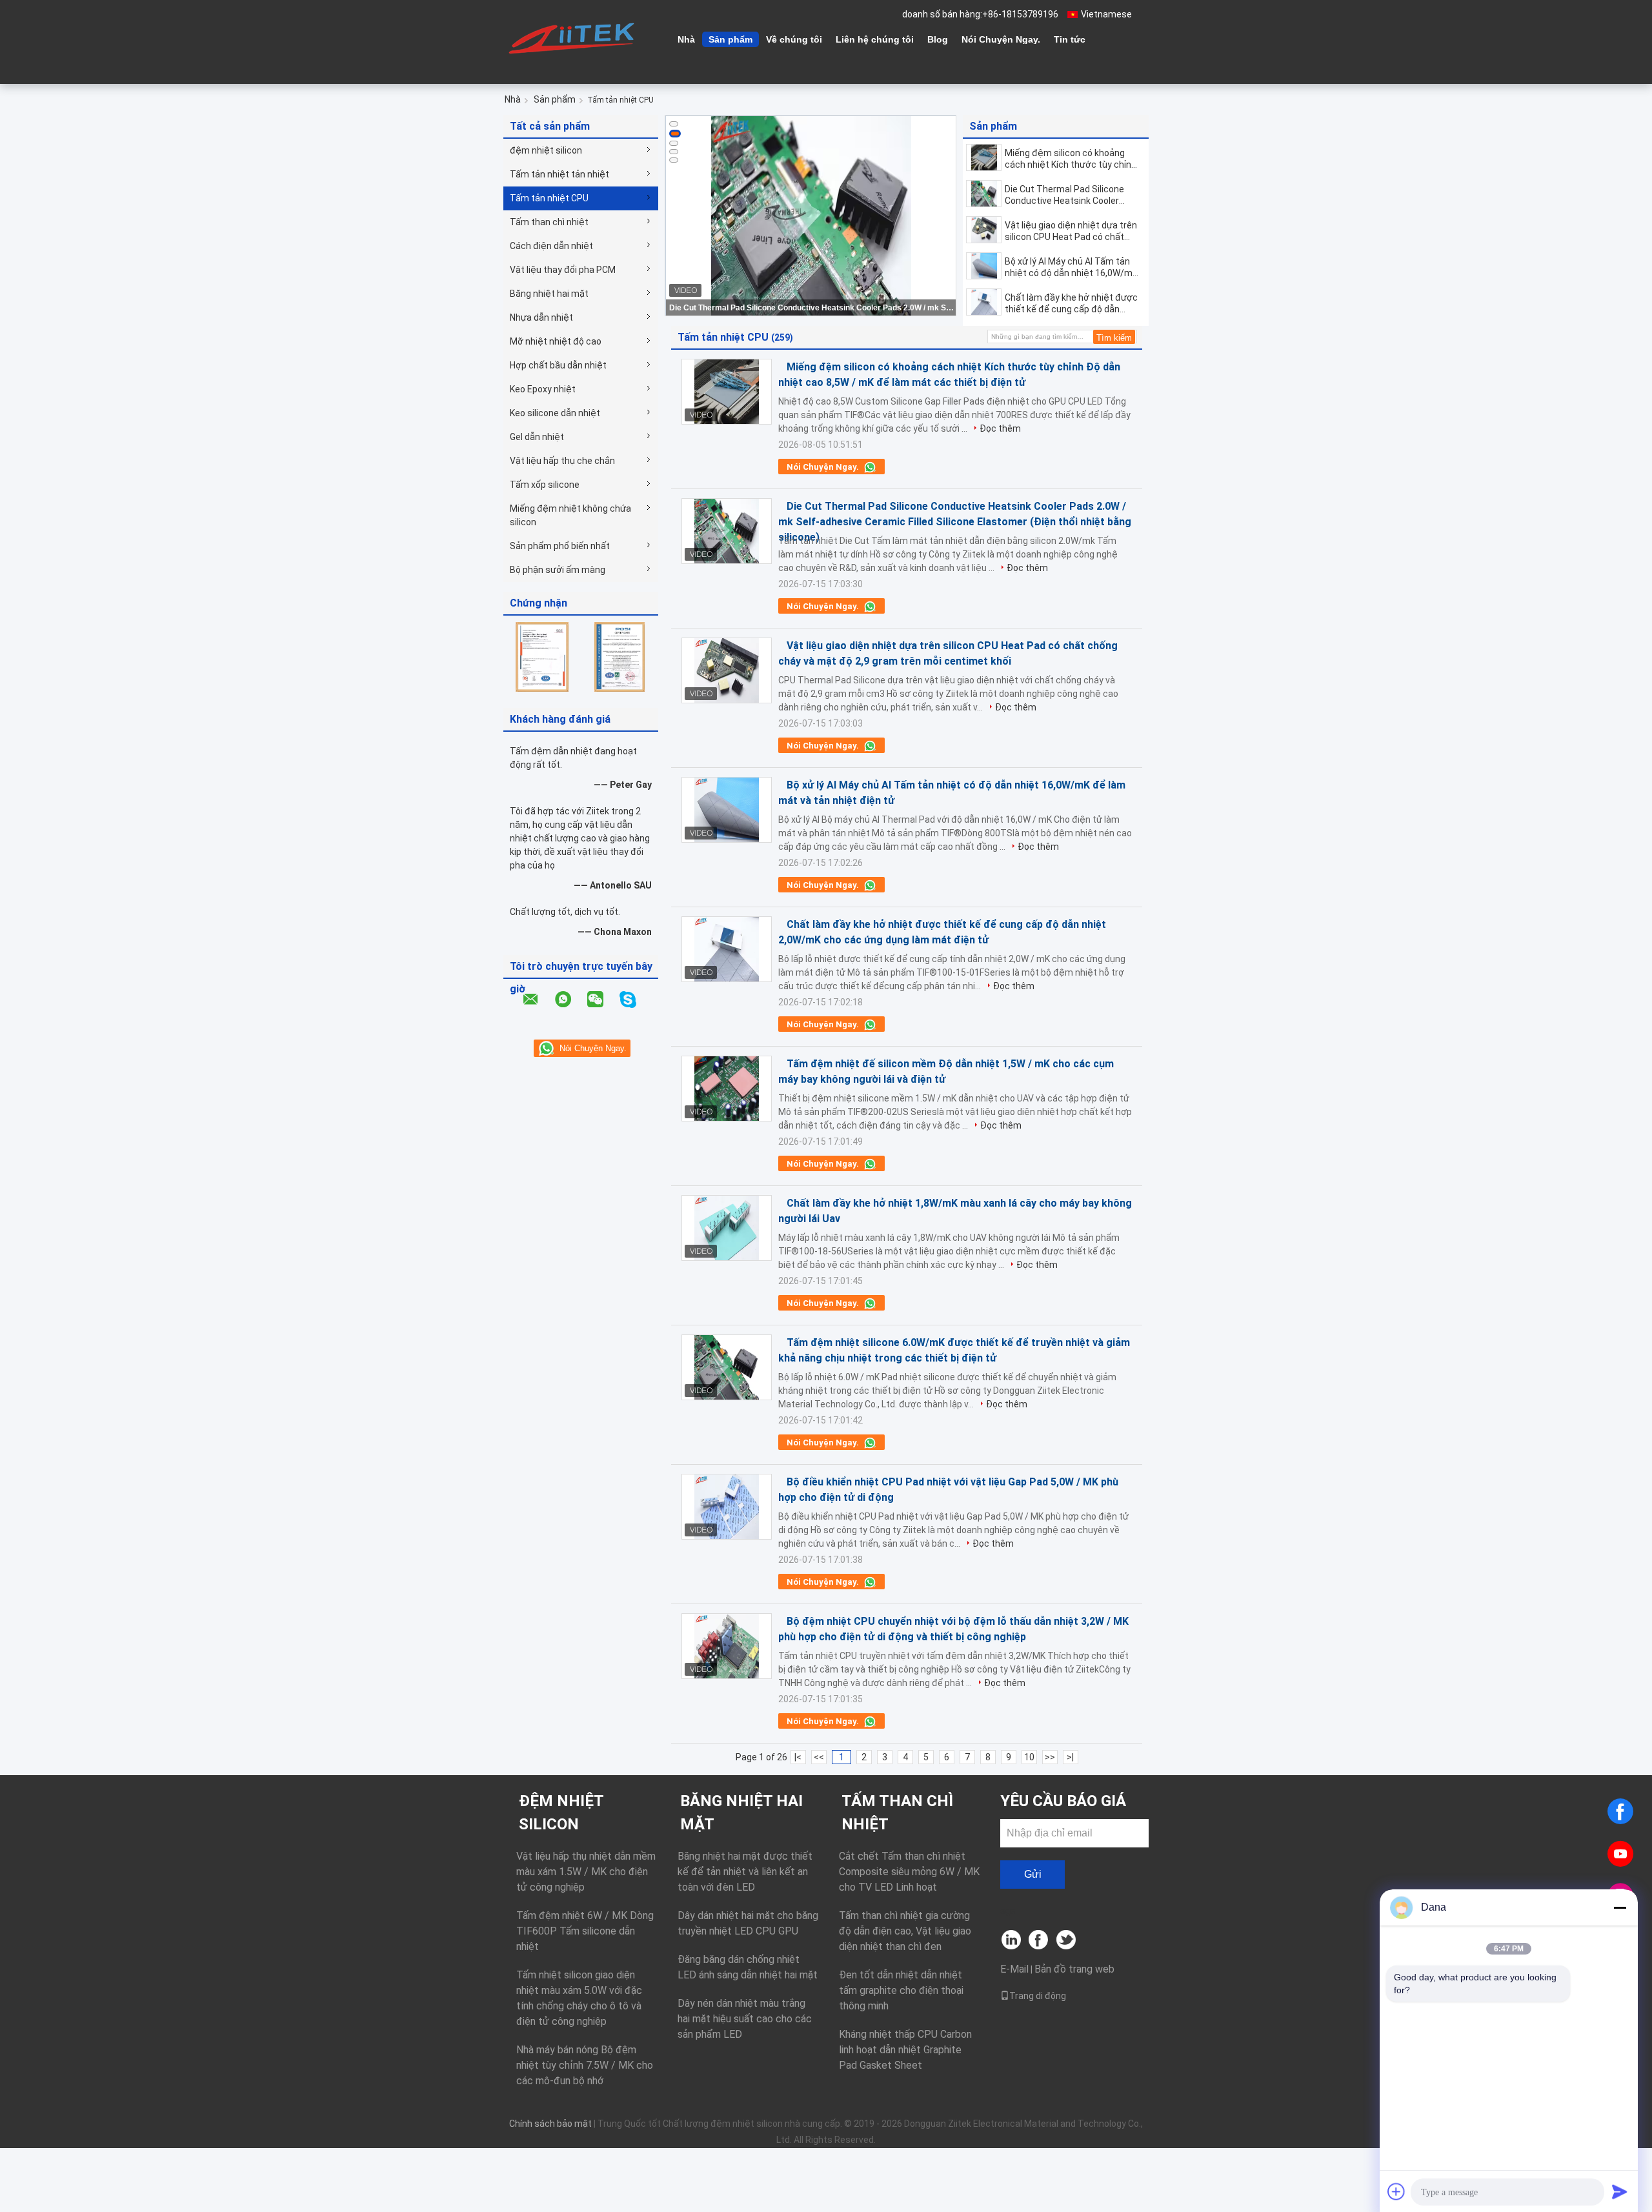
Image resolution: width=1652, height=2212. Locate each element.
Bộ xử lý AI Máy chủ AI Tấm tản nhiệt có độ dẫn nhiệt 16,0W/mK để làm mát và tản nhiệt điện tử (1071, 267)
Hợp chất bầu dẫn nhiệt (558, 365)
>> (1050, 1757)
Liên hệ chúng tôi (875, 39)
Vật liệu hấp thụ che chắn (562, 461)
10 (1029, 1757)
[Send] (1620, 2191)
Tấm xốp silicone (545, 485)
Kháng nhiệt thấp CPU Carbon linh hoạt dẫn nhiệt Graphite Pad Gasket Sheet (905, 2050)
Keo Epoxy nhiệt (543, 389)
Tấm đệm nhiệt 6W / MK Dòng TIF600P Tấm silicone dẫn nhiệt (585, 1931)
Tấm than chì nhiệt (549, 222)
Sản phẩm (730, 39)
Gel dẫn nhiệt (537, 437)
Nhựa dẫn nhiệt (541, 317)
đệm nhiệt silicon (546, 150)
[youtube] (1620, 1854)
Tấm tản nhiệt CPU (549, 198)
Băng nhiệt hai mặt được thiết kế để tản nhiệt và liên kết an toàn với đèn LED (745, 1872)
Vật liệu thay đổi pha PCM (563, 270)
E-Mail (1014, 1969)
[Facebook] (1620, 1811)
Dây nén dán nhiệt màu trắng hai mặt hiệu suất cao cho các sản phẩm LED (745, 2019)
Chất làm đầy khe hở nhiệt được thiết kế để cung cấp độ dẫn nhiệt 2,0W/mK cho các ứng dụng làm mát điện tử (1071, 304)
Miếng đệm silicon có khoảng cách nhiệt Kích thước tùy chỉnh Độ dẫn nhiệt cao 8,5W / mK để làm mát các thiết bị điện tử (1071, 159)
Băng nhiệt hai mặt (549, 294)
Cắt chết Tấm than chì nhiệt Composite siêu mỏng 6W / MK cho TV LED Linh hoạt (909, 1872)
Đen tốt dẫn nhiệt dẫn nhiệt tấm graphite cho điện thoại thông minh (901, 1990)
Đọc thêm (1000, 428)
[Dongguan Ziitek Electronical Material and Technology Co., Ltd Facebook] (1039, 1941)
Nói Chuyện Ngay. (1001, 39)
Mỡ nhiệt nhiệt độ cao (556, 341)
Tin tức (1070, 39)
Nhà (686, 39)
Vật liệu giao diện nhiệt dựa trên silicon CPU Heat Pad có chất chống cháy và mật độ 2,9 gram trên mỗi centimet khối (1071, 231)
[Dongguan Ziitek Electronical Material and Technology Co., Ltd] (574, 38)
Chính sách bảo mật (550, 2124)
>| (1070, 1757)
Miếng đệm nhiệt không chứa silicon (570, 515)
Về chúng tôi (794, 39)
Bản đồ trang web (1074, 1969)
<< (819, 1757)
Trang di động (1038, 1996)
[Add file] (1396, 2191)
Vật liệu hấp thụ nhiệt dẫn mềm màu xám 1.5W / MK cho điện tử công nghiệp (586, 1872)
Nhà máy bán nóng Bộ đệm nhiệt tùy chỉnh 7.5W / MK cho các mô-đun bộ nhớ (585, 2065)
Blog (938, 39)
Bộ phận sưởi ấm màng (558, 570)
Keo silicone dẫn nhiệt (555, 413)
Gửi (1033, 1874)
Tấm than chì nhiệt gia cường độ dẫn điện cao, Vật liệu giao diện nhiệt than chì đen (905, 1931)
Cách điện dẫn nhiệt (551, 246)
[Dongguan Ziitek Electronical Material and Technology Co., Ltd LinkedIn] (1012, 1941)
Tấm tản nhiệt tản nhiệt (559, 174)
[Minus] (1620, 1907)
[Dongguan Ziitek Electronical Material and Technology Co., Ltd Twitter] (1067, 1941)
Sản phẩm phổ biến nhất (560, 546)
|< (798, 1757)
